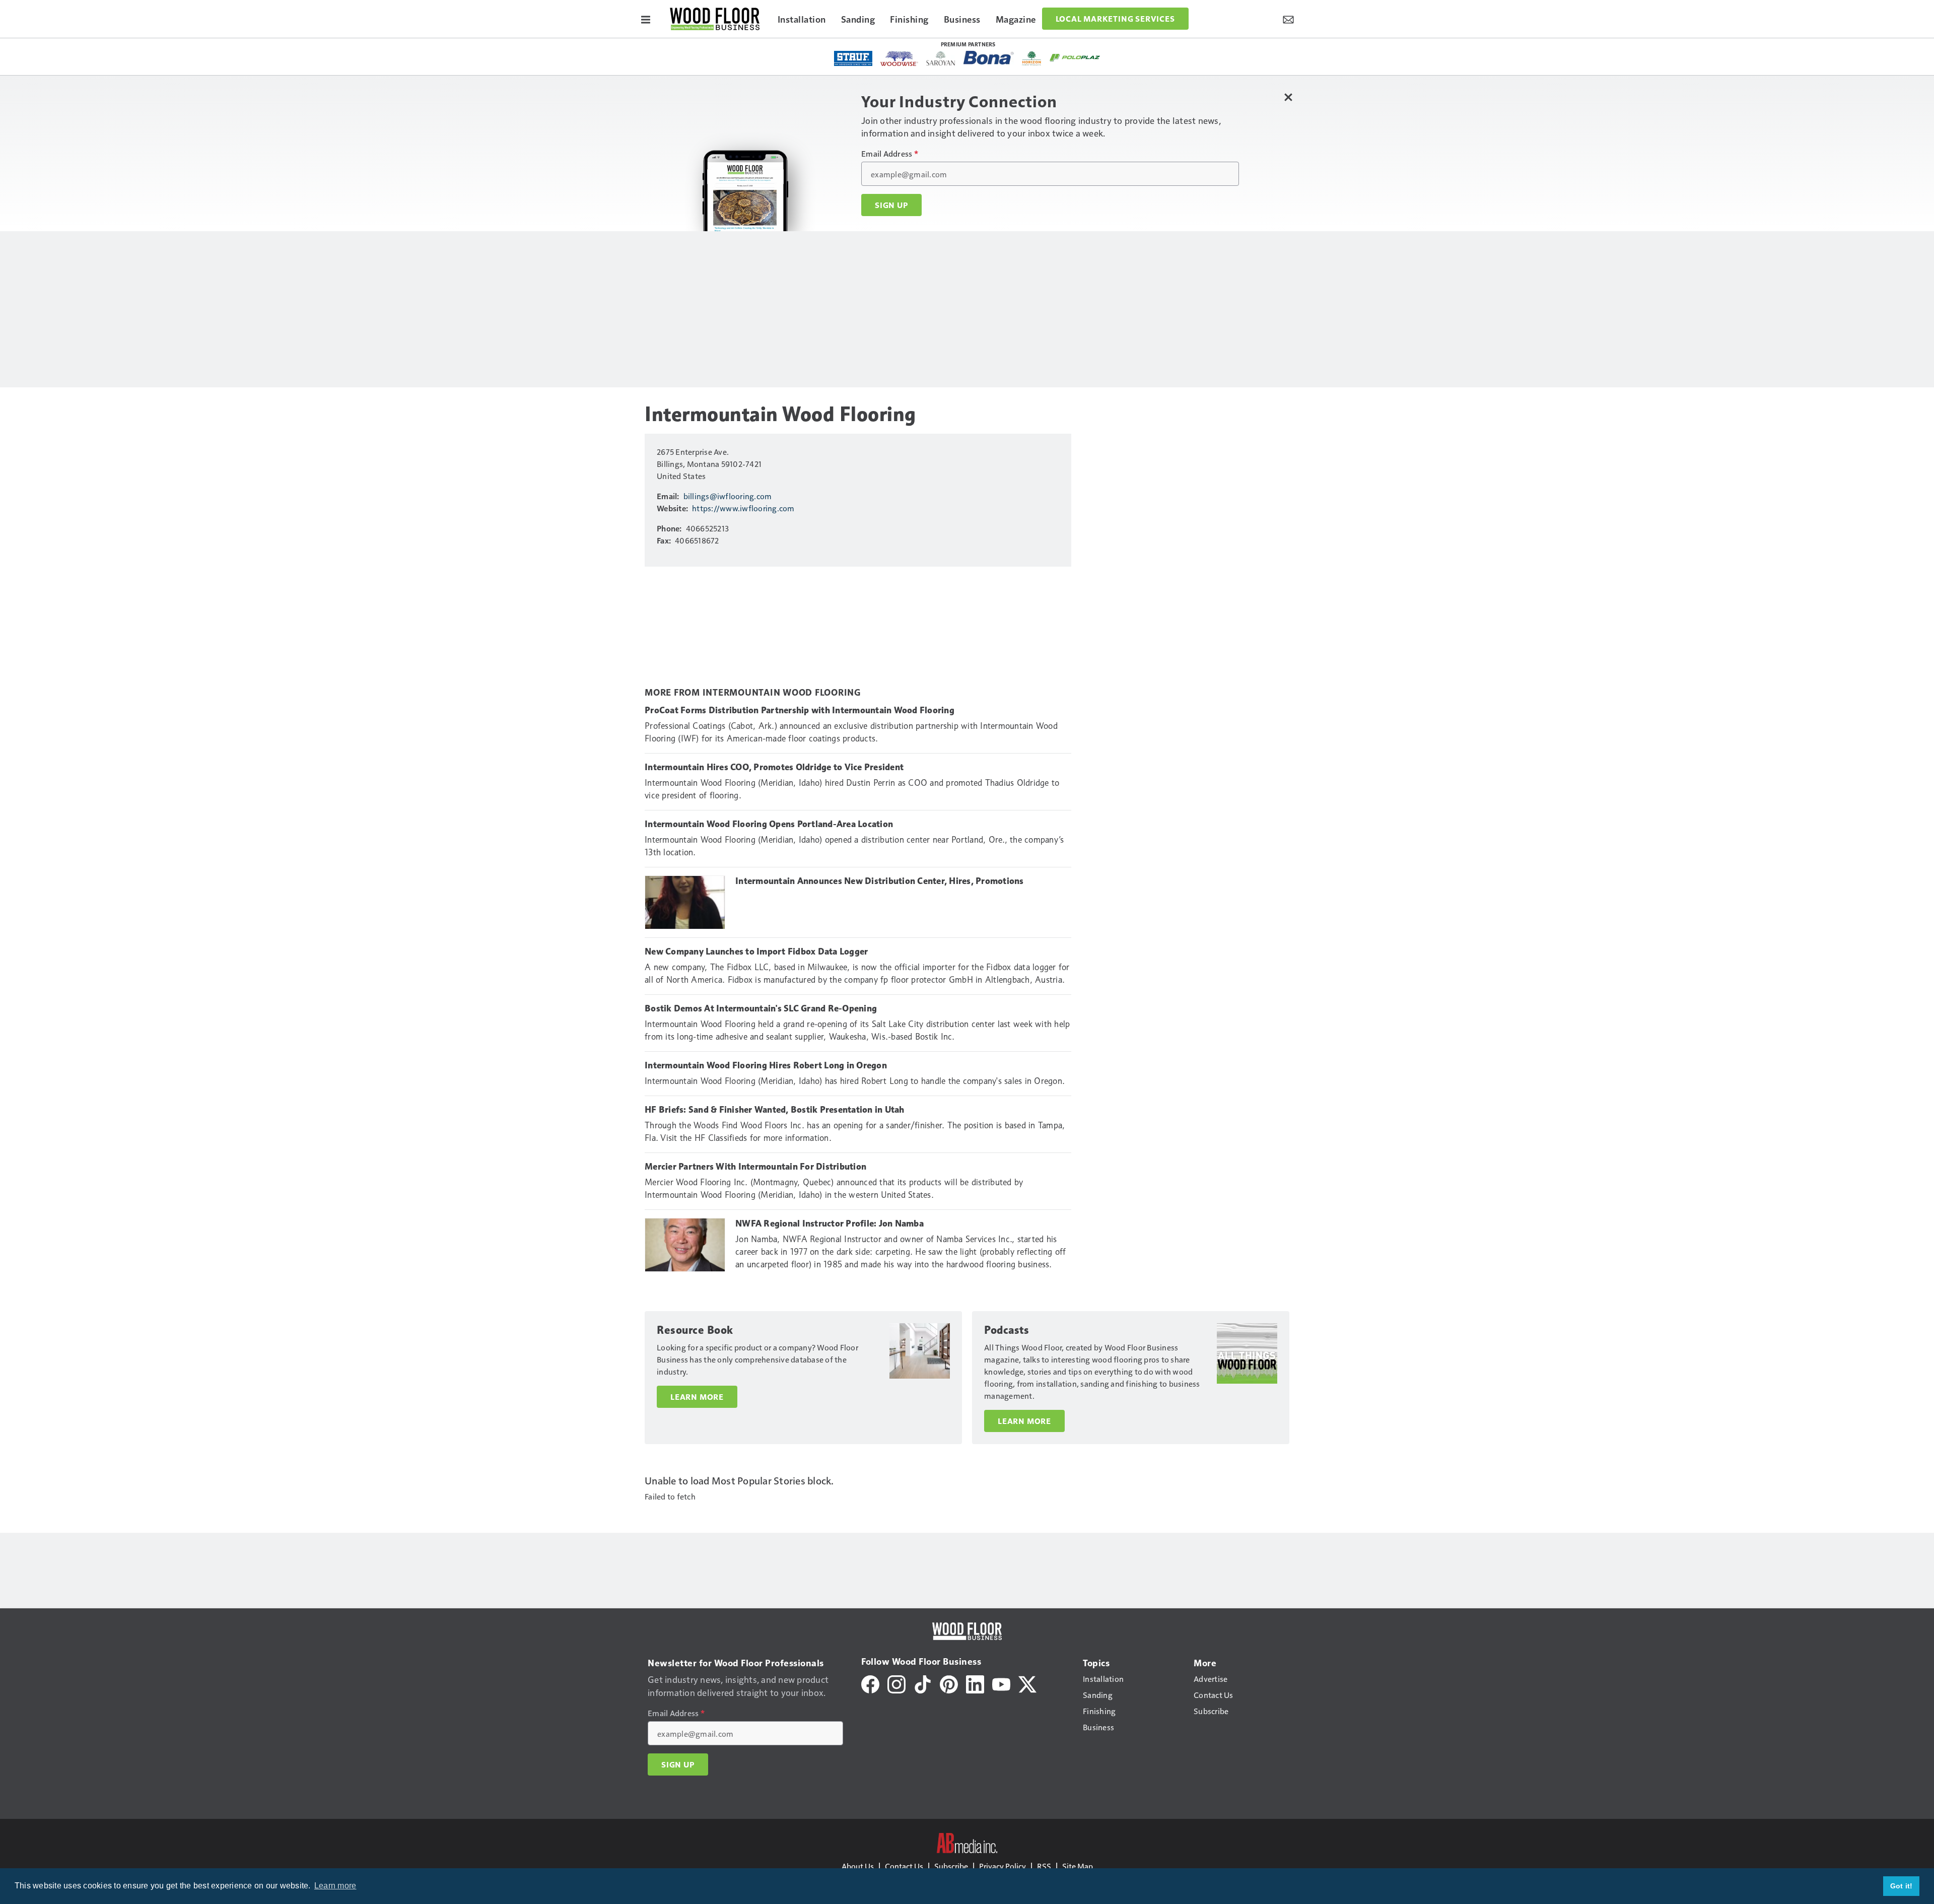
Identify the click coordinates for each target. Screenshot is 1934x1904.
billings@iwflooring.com (728, 496)
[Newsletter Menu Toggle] (1288, 19)
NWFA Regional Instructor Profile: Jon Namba (830, 1223)
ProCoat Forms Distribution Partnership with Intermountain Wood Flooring (800, 710)
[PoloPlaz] (1075, 57)
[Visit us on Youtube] (1001, 1683)
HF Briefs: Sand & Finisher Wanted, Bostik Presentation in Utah (775, 1110)
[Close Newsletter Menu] (1288, 97)
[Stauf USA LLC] (853, 58)
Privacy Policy (1003, 1866)
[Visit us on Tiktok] (923, 1683)
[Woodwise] (899, 58)
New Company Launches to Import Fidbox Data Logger (756, 951)
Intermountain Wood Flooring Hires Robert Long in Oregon (766, 1065)
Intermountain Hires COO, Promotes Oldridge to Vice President (774, 767)
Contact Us (904, 1866)
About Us (858, 1866)
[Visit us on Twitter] (1027, 1683)
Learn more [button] (335, 1886)
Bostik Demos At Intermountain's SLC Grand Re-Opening (761, 1008)
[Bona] (989, 58)
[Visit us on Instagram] (896, 1683)
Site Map (1078, 1866)
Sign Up (891, 205)
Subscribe (951, 1866)
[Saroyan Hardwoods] (941, 58)
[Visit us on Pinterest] (949, 1683)
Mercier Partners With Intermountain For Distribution (755, 1167)
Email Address (890, 154)
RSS (1044, 1866)
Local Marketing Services (1115, 19)
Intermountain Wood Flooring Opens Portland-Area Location (769, 824)
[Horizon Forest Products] (1032, 58)
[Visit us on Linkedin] (975, 1683)
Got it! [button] (1902, 1886)
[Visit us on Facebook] (870, 1683)
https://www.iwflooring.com (743, 508)
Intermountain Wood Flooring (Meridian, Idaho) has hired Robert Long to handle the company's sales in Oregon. (855, 1081)
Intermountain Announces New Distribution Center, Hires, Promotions (880, 881)
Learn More (697, 1397)
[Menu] (646, 19)
